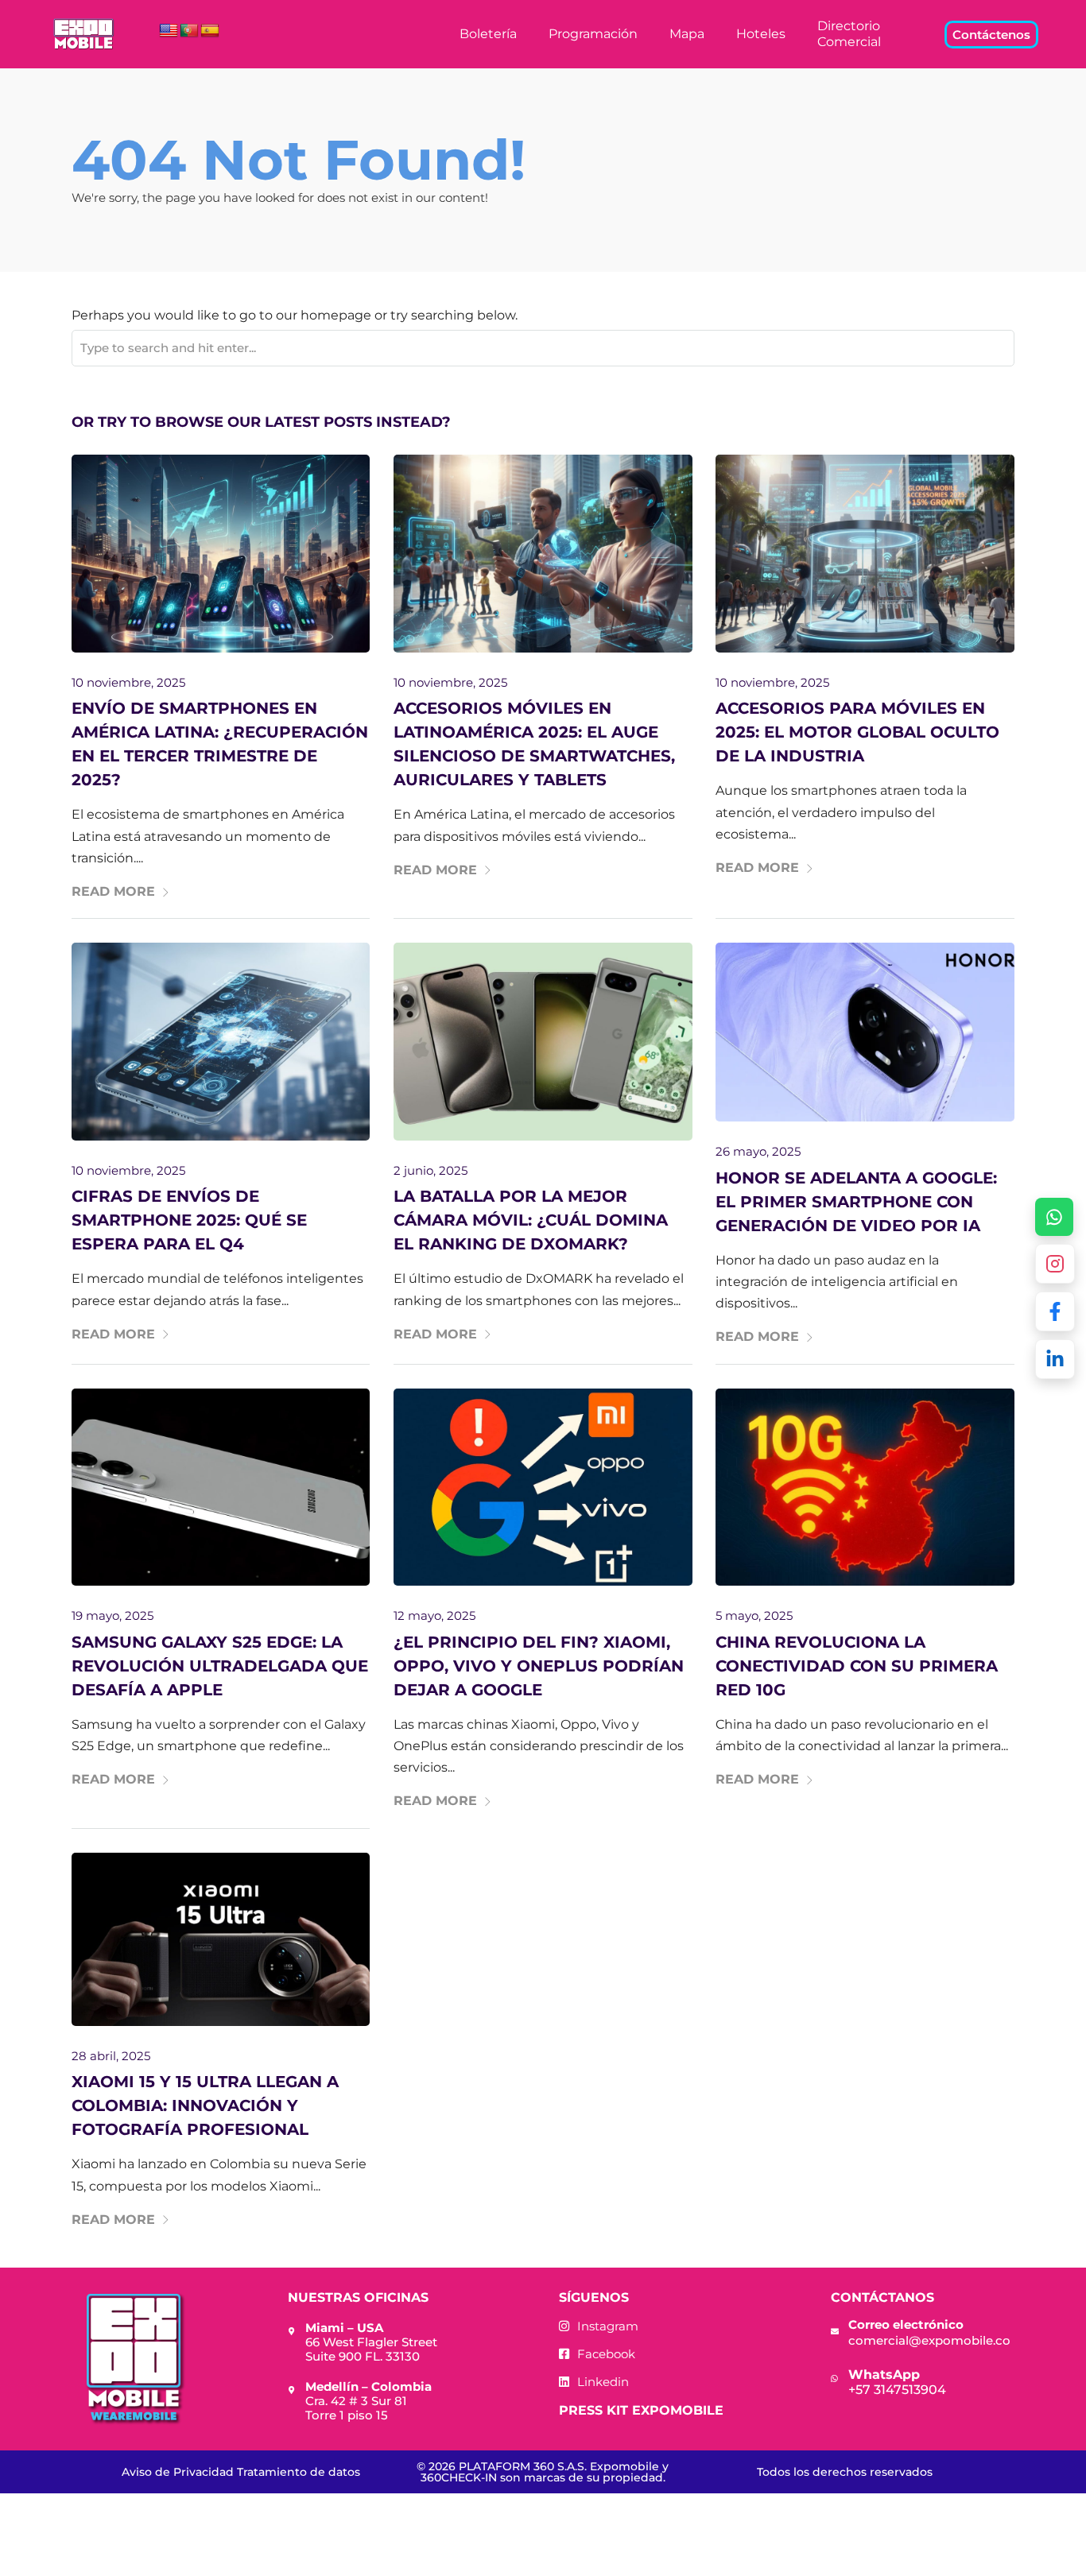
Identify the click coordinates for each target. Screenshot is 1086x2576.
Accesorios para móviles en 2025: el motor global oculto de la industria (857, 732)
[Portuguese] (189, 31)
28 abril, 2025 (111, 2056)
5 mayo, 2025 (754, 1615)
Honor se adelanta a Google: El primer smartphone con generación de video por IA (856, 1202)
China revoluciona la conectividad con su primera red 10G (857, 1666)
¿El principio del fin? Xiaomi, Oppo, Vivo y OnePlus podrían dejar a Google (539, 1666)
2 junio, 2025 (431, 1170)
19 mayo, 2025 (112, 1615)
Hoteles (761, 34)
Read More (113, 891)
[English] (169, 31)
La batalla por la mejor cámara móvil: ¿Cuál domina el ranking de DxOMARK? (531, 1220)
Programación (593, 34)
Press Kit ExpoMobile (641, 2410)
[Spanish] (210, 31)
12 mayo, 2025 (434, 1615)
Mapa (687, 34)
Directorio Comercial (849, 34)
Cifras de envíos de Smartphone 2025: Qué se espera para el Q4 (189, 1220)
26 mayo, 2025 (758, 1151)
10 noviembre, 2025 (128, 682)
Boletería (488, 34)
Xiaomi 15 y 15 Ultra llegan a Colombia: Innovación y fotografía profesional (205, 2105)
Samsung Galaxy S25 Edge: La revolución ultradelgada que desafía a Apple (220, 1666)
